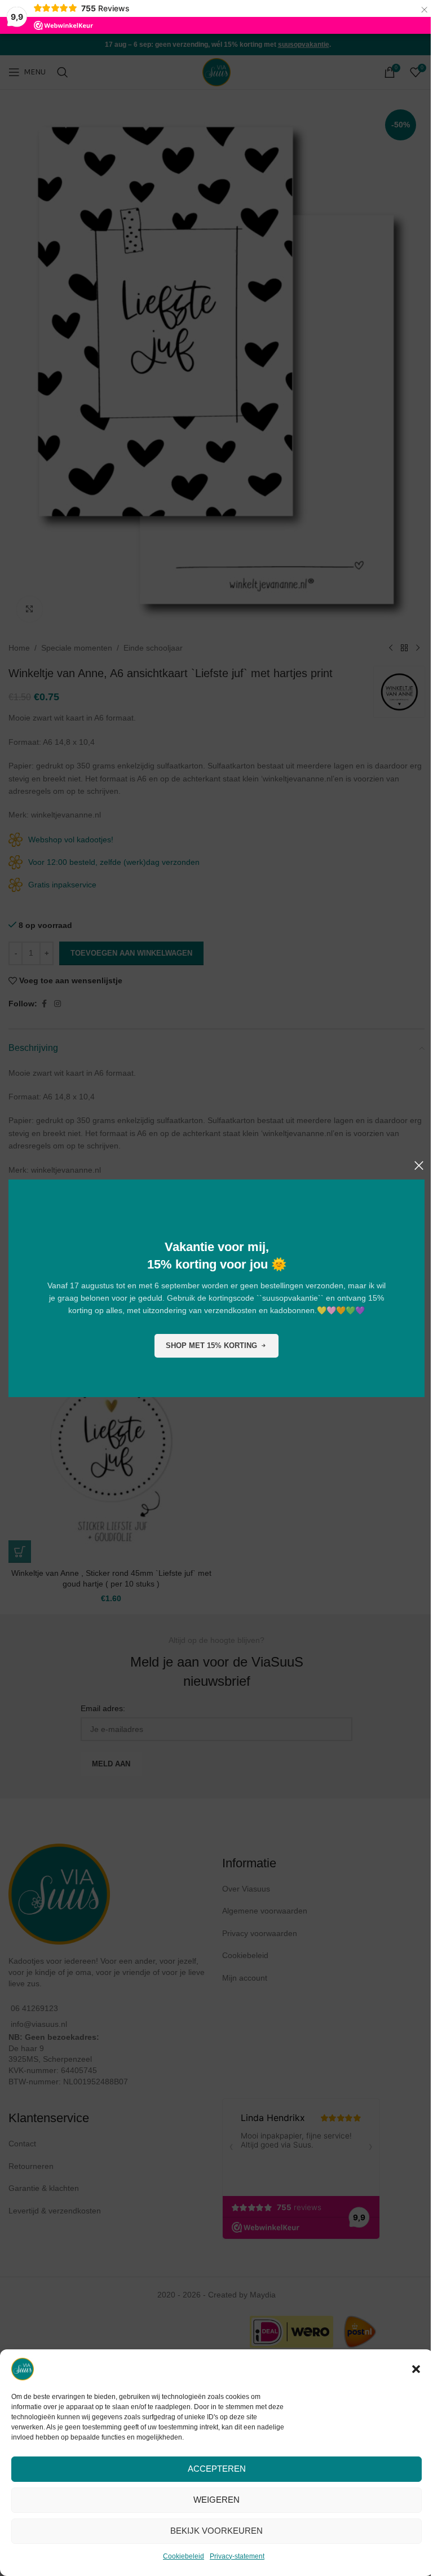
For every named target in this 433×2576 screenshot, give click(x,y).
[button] (416, 2369)
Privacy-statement (237, 2556)
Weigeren (216, 2500)
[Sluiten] (419, 1165)
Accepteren (217, 2469)
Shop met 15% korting (211, 1346)
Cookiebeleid (184, 2556)
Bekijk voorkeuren (216, 2531)
